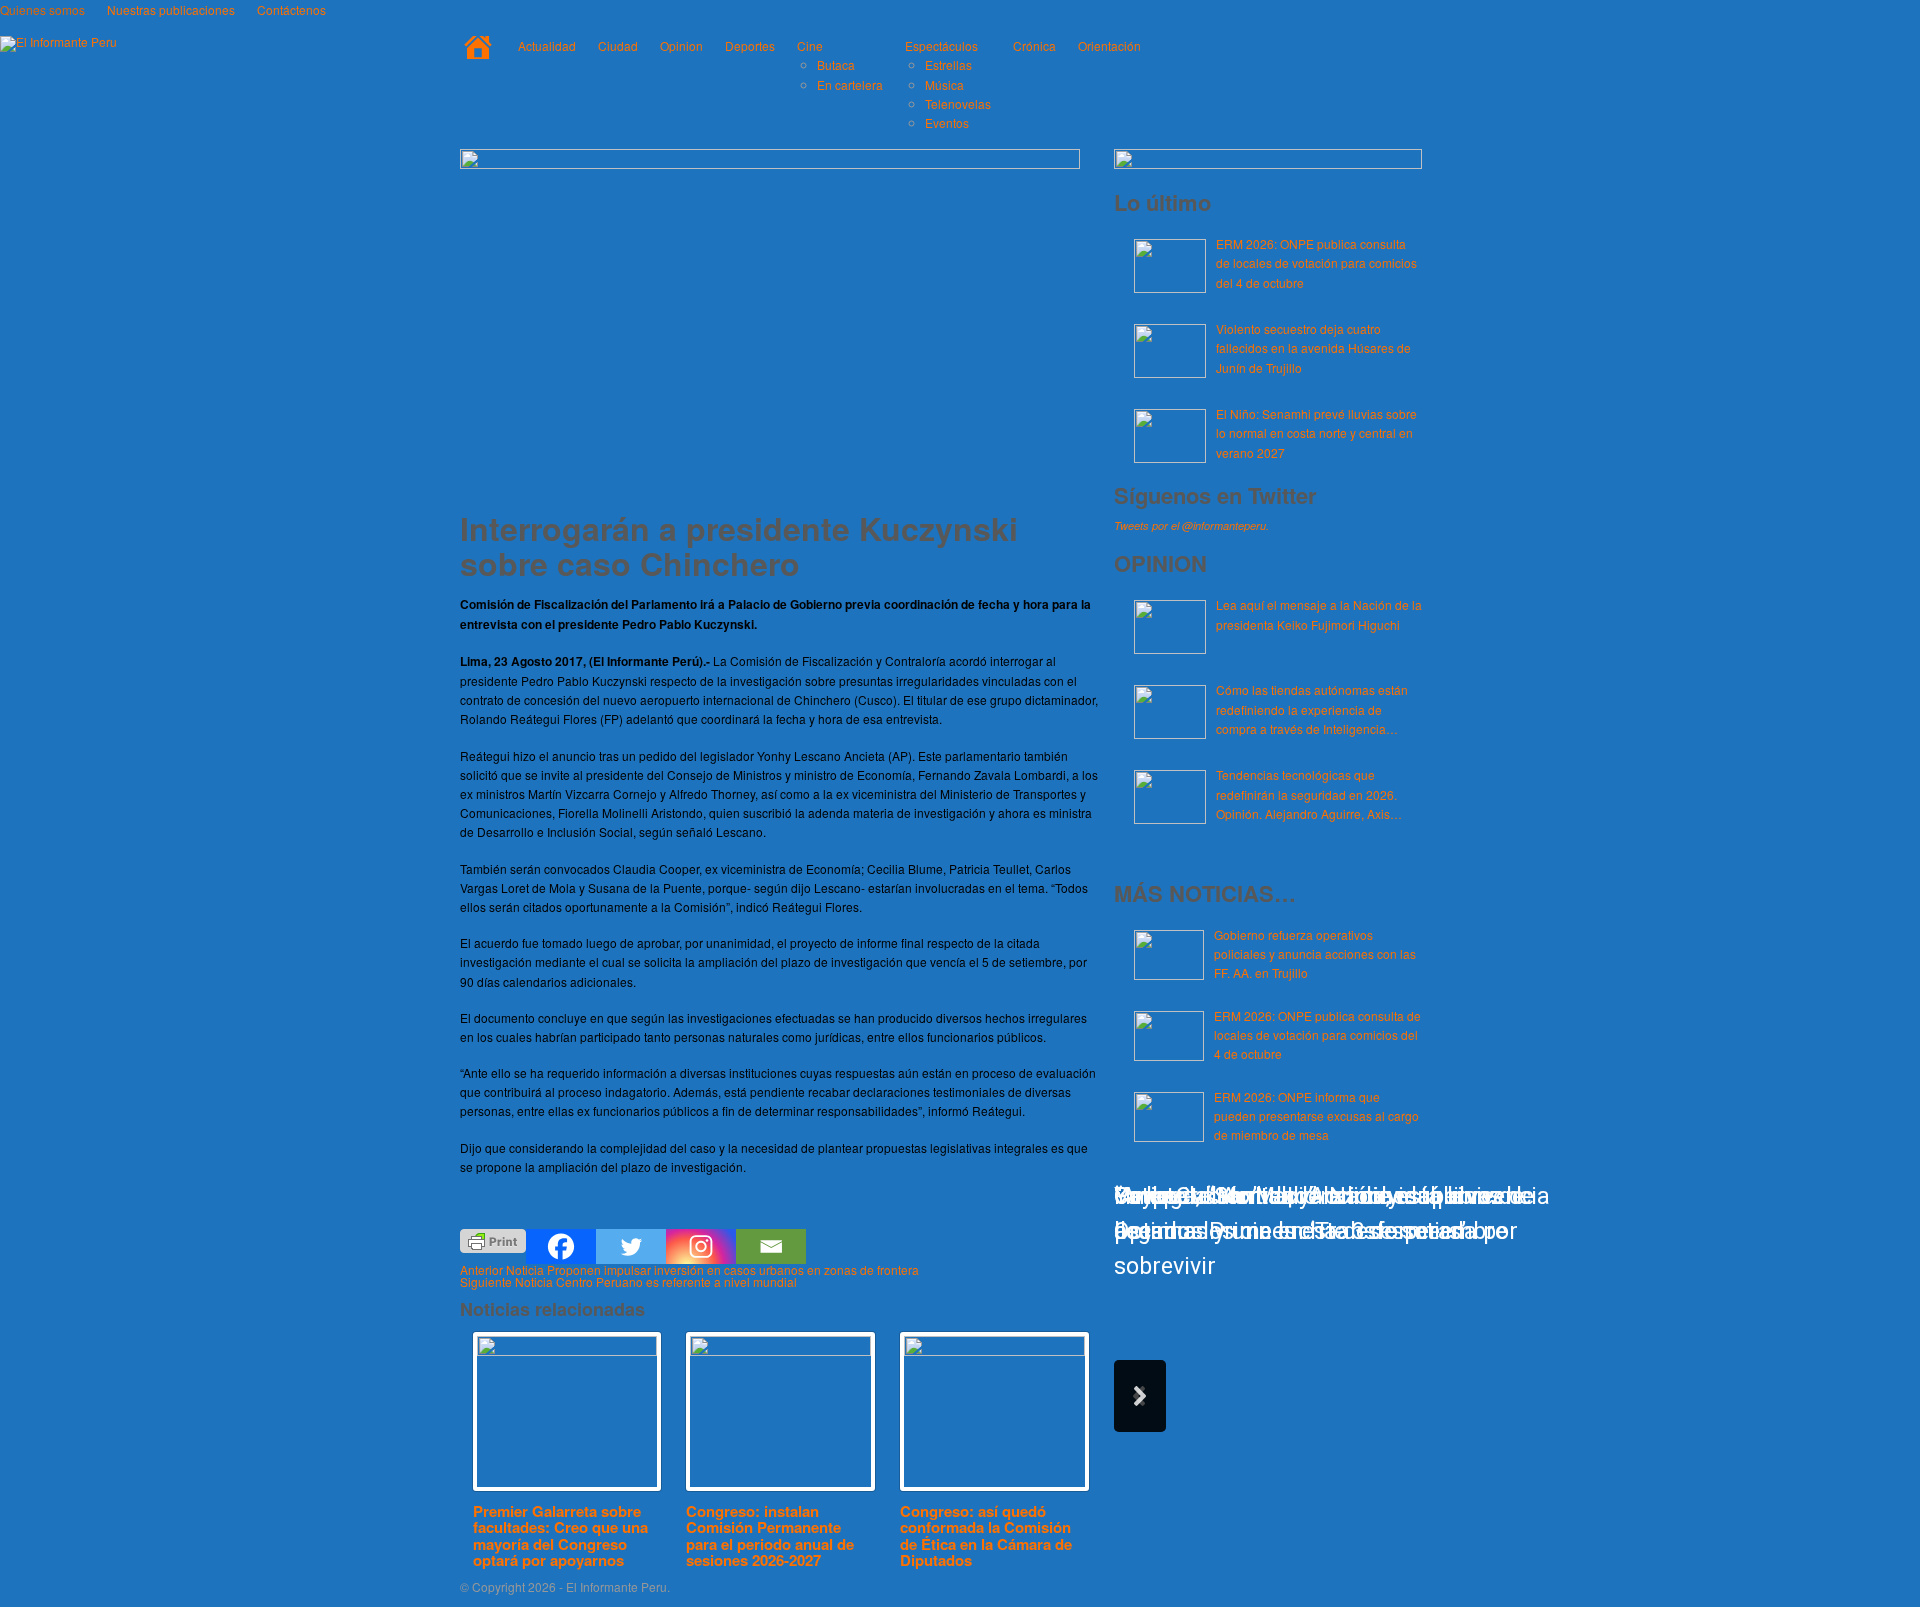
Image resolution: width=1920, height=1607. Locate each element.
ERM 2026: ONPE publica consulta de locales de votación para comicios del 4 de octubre (1316, 262)
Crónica (1034, 45)
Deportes (750, 45)
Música (944, 84)
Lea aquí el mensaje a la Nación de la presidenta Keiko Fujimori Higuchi (1319, 614)
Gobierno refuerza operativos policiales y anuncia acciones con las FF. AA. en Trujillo (1315, 953)
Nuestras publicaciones (171, 9)
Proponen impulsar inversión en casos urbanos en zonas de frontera (689, 1269)
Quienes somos (42, 9)
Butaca (836, 64)
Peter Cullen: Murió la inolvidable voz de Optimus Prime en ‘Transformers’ (1324, 1213)
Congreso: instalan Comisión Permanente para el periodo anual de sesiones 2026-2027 (770, 1536)
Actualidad (547, 45)
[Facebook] (561, 1246)
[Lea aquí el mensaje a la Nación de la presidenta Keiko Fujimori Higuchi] (1170, 627)
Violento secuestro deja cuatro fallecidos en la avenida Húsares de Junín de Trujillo (1313, 347)
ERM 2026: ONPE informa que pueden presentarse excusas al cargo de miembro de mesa (1316, 1115)
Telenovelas (958, 103)
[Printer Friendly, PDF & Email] (493, 1239)
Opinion (681, 45)
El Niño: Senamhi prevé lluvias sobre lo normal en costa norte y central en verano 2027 (1316, 432)
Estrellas (948, 64)
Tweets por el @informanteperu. (1191, 525)
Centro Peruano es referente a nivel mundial (628, 1281)
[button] (1140, 1396)
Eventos (947, 122)
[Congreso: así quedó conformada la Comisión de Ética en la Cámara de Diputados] (994, 1411)
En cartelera (850, 84)
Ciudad (618, 45)
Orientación (1109, 45)
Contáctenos (291, 9)
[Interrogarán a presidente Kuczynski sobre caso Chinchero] (770, 163)
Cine (810, 45)
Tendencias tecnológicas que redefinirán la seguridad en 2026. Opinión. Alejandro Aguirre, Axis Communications (1306, 794)
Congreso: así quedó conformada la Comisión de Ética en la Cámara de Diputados (986, 1536)
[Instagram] (701, 1246)
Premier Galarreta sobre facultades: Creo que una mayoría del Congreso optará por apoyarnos (560, 1536)
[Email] (771, 1246)
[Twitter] (631, 1246)
